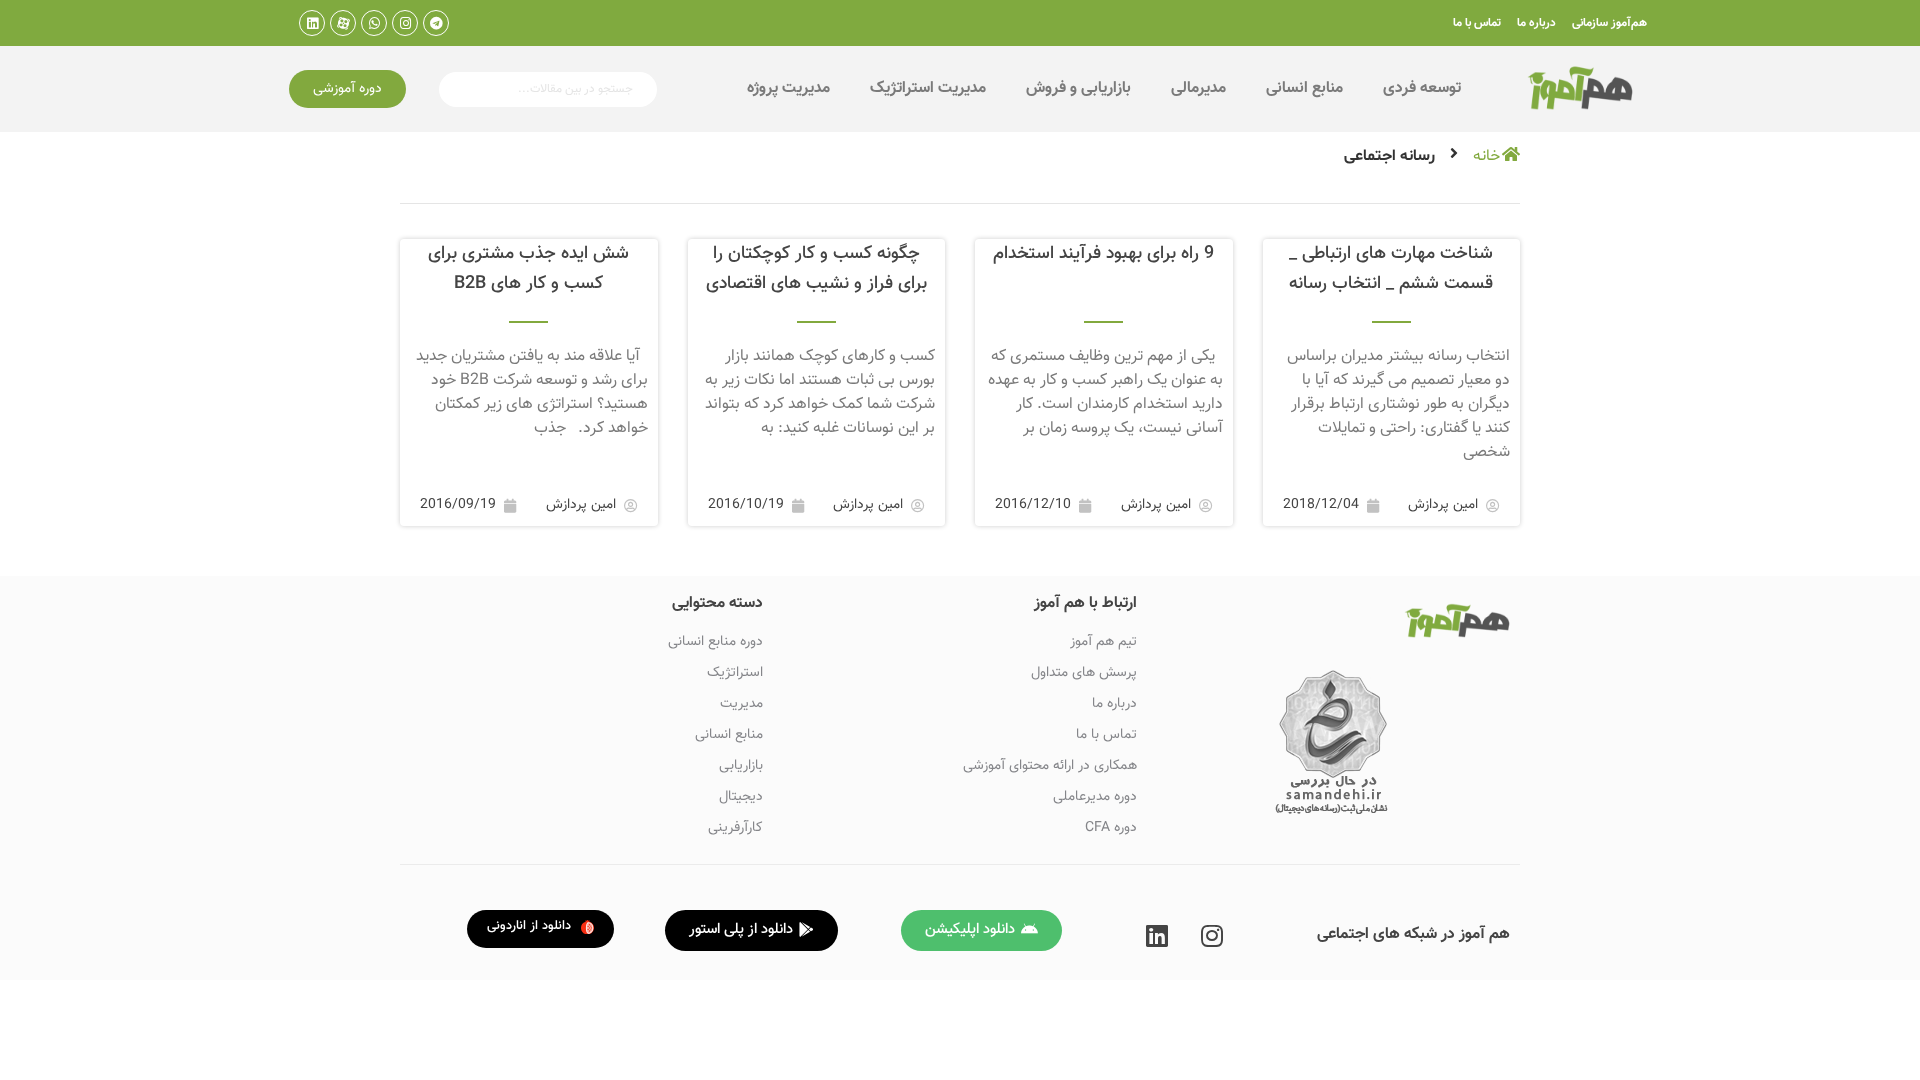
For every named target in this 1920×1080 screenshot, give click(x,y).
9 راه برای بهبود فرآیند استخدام (1103, 254)
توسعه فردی (1422, 88)
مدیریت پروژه (788, 88)
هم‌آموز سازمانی (1609, 23)
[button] (347, 89)
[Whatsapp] (374, 23)
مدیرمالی (1198, 88)
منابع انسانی (1304, 88)
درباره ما (1536, 23)
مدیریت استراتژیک (928, 88)
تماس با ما (1477, 23)
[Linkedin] (312, 23)
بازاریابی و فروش (1078, 88)
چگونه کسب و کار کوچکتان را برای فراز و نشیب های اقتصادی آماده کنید (816, 284)
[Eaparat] (343, 23)
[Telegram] (436, 23)
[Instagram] (405, 23)
